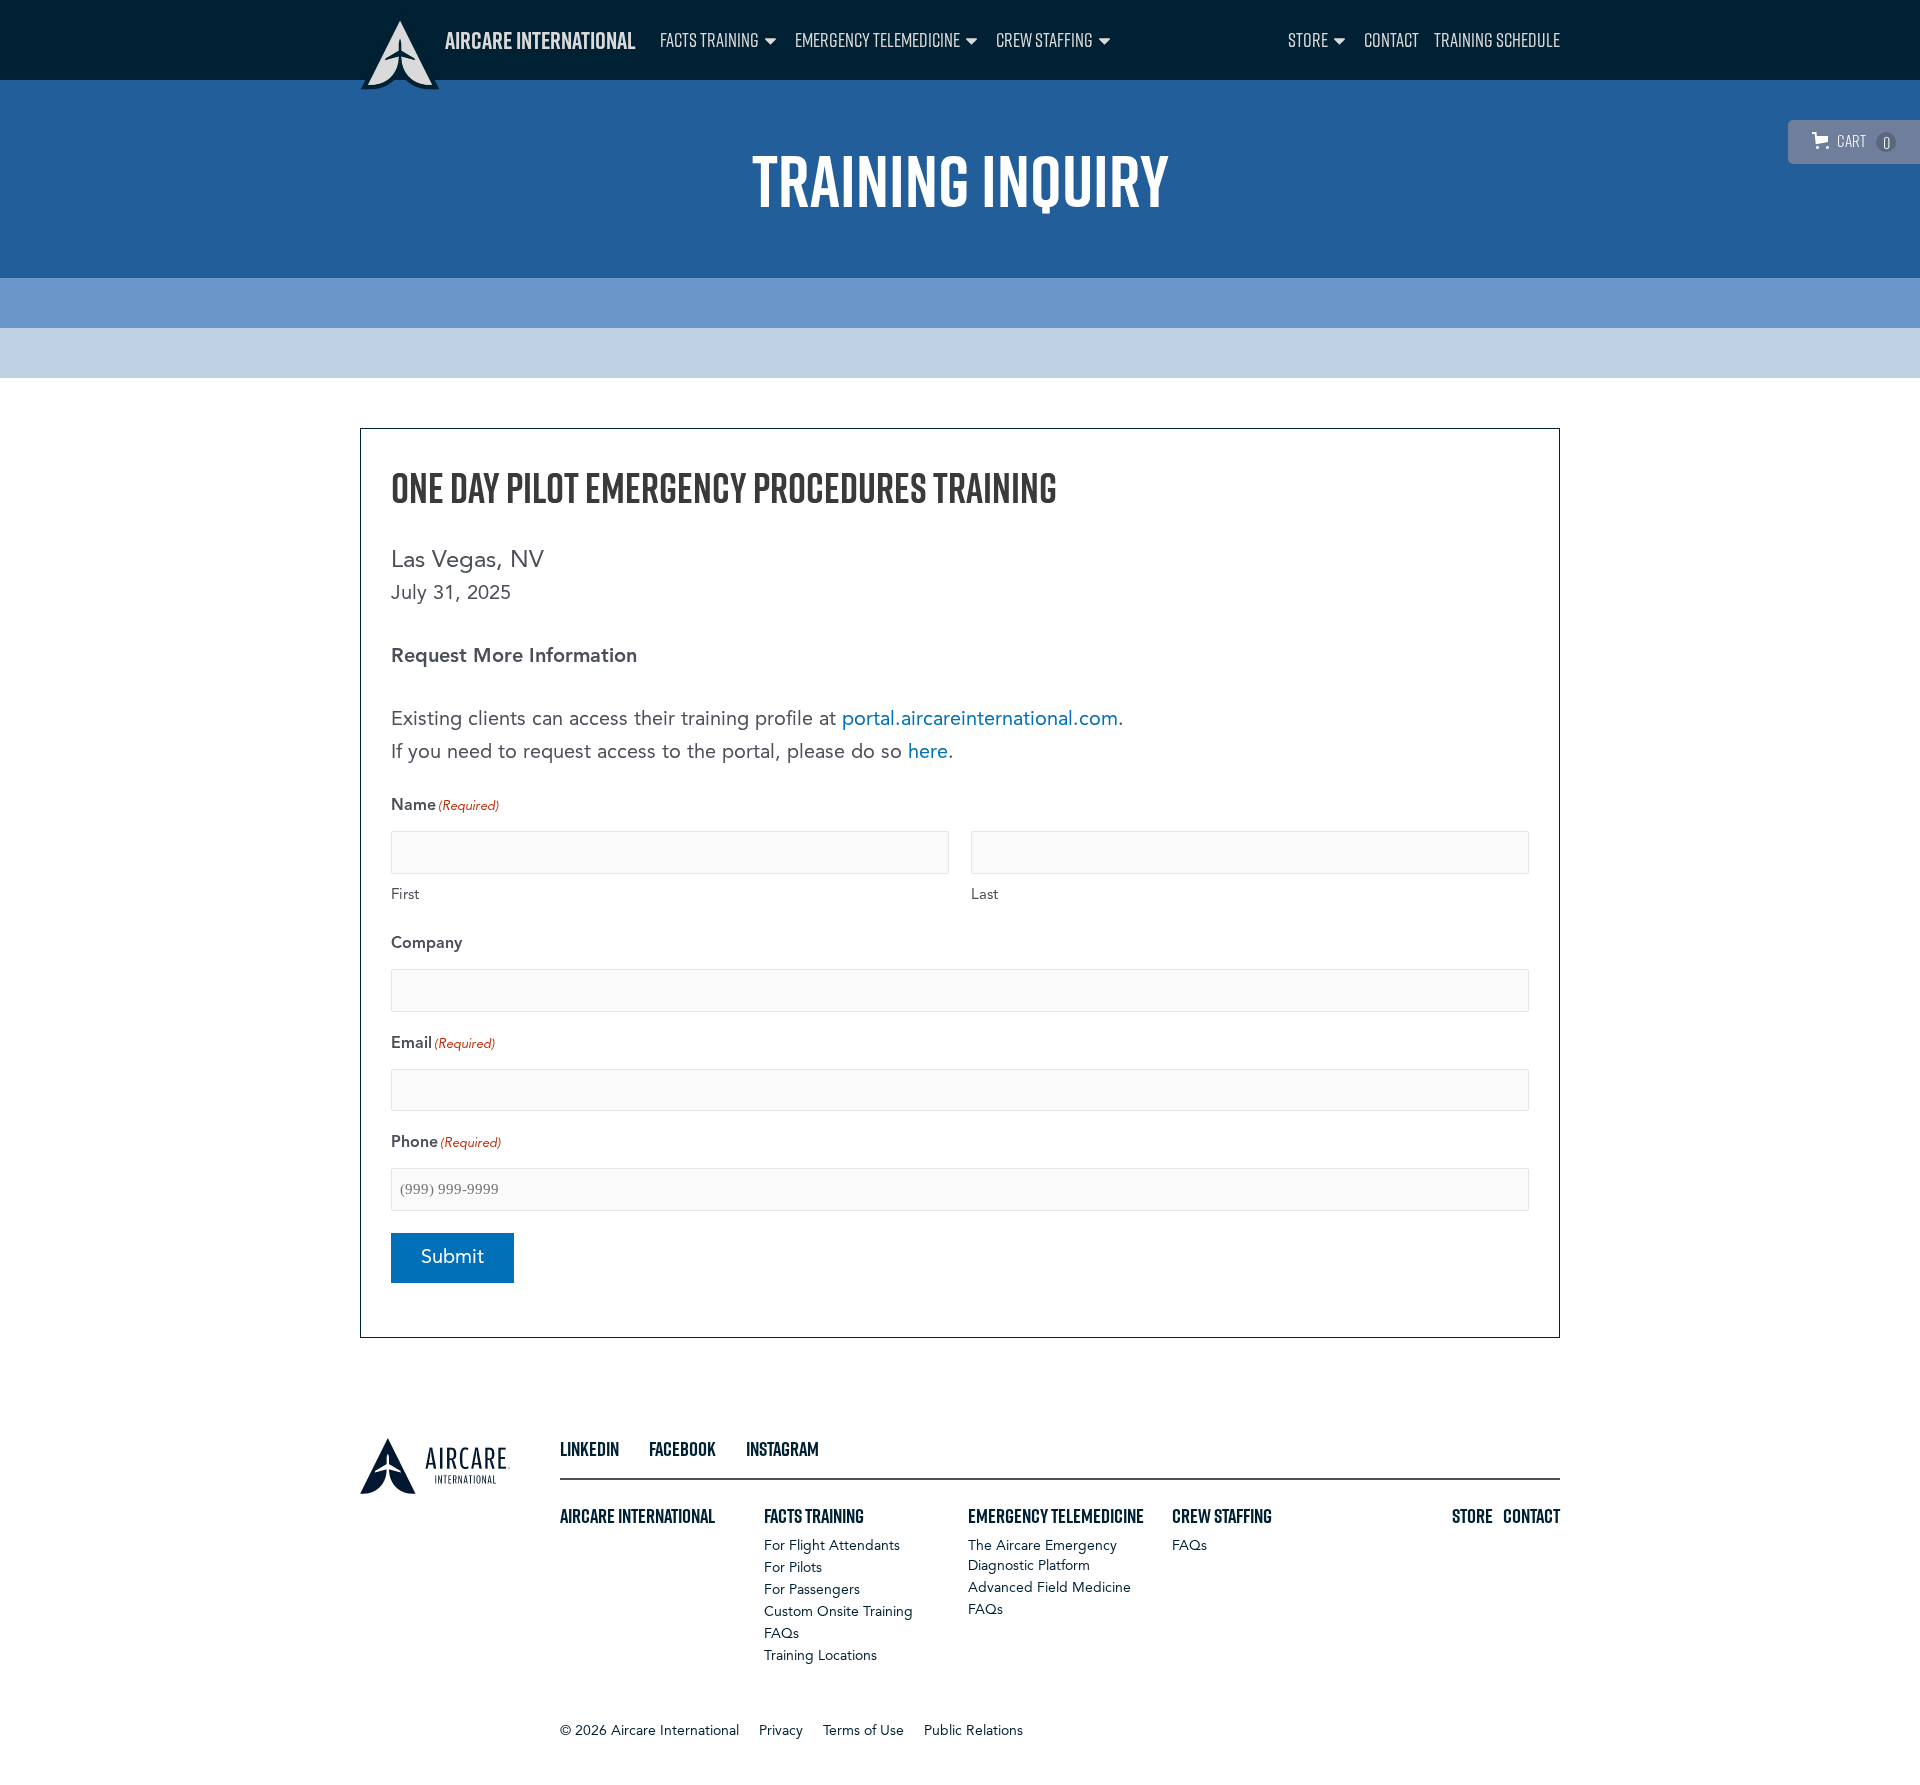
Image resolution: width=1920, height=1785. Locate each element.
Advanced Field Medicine (1049, 1588)
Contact (1391, 39)
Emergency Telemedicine (877, 39)
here (928, 753)
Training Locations (820, 1656)
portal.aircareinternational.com (980, 720)
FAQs (781, 1634)
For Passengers (812, 1590)
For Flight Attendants (832, 1546)
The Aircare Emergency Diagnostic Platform (1042, 1556)
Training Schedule (1497, 39)
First (405, 895)
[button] (649, 1731)
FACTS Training (709, 39)
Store (1308, 39)
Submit (452, 1258)
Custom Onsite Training (838, 1612)
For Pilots (793, 1568)
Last (984, 895)
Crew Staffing (1044, 39)
